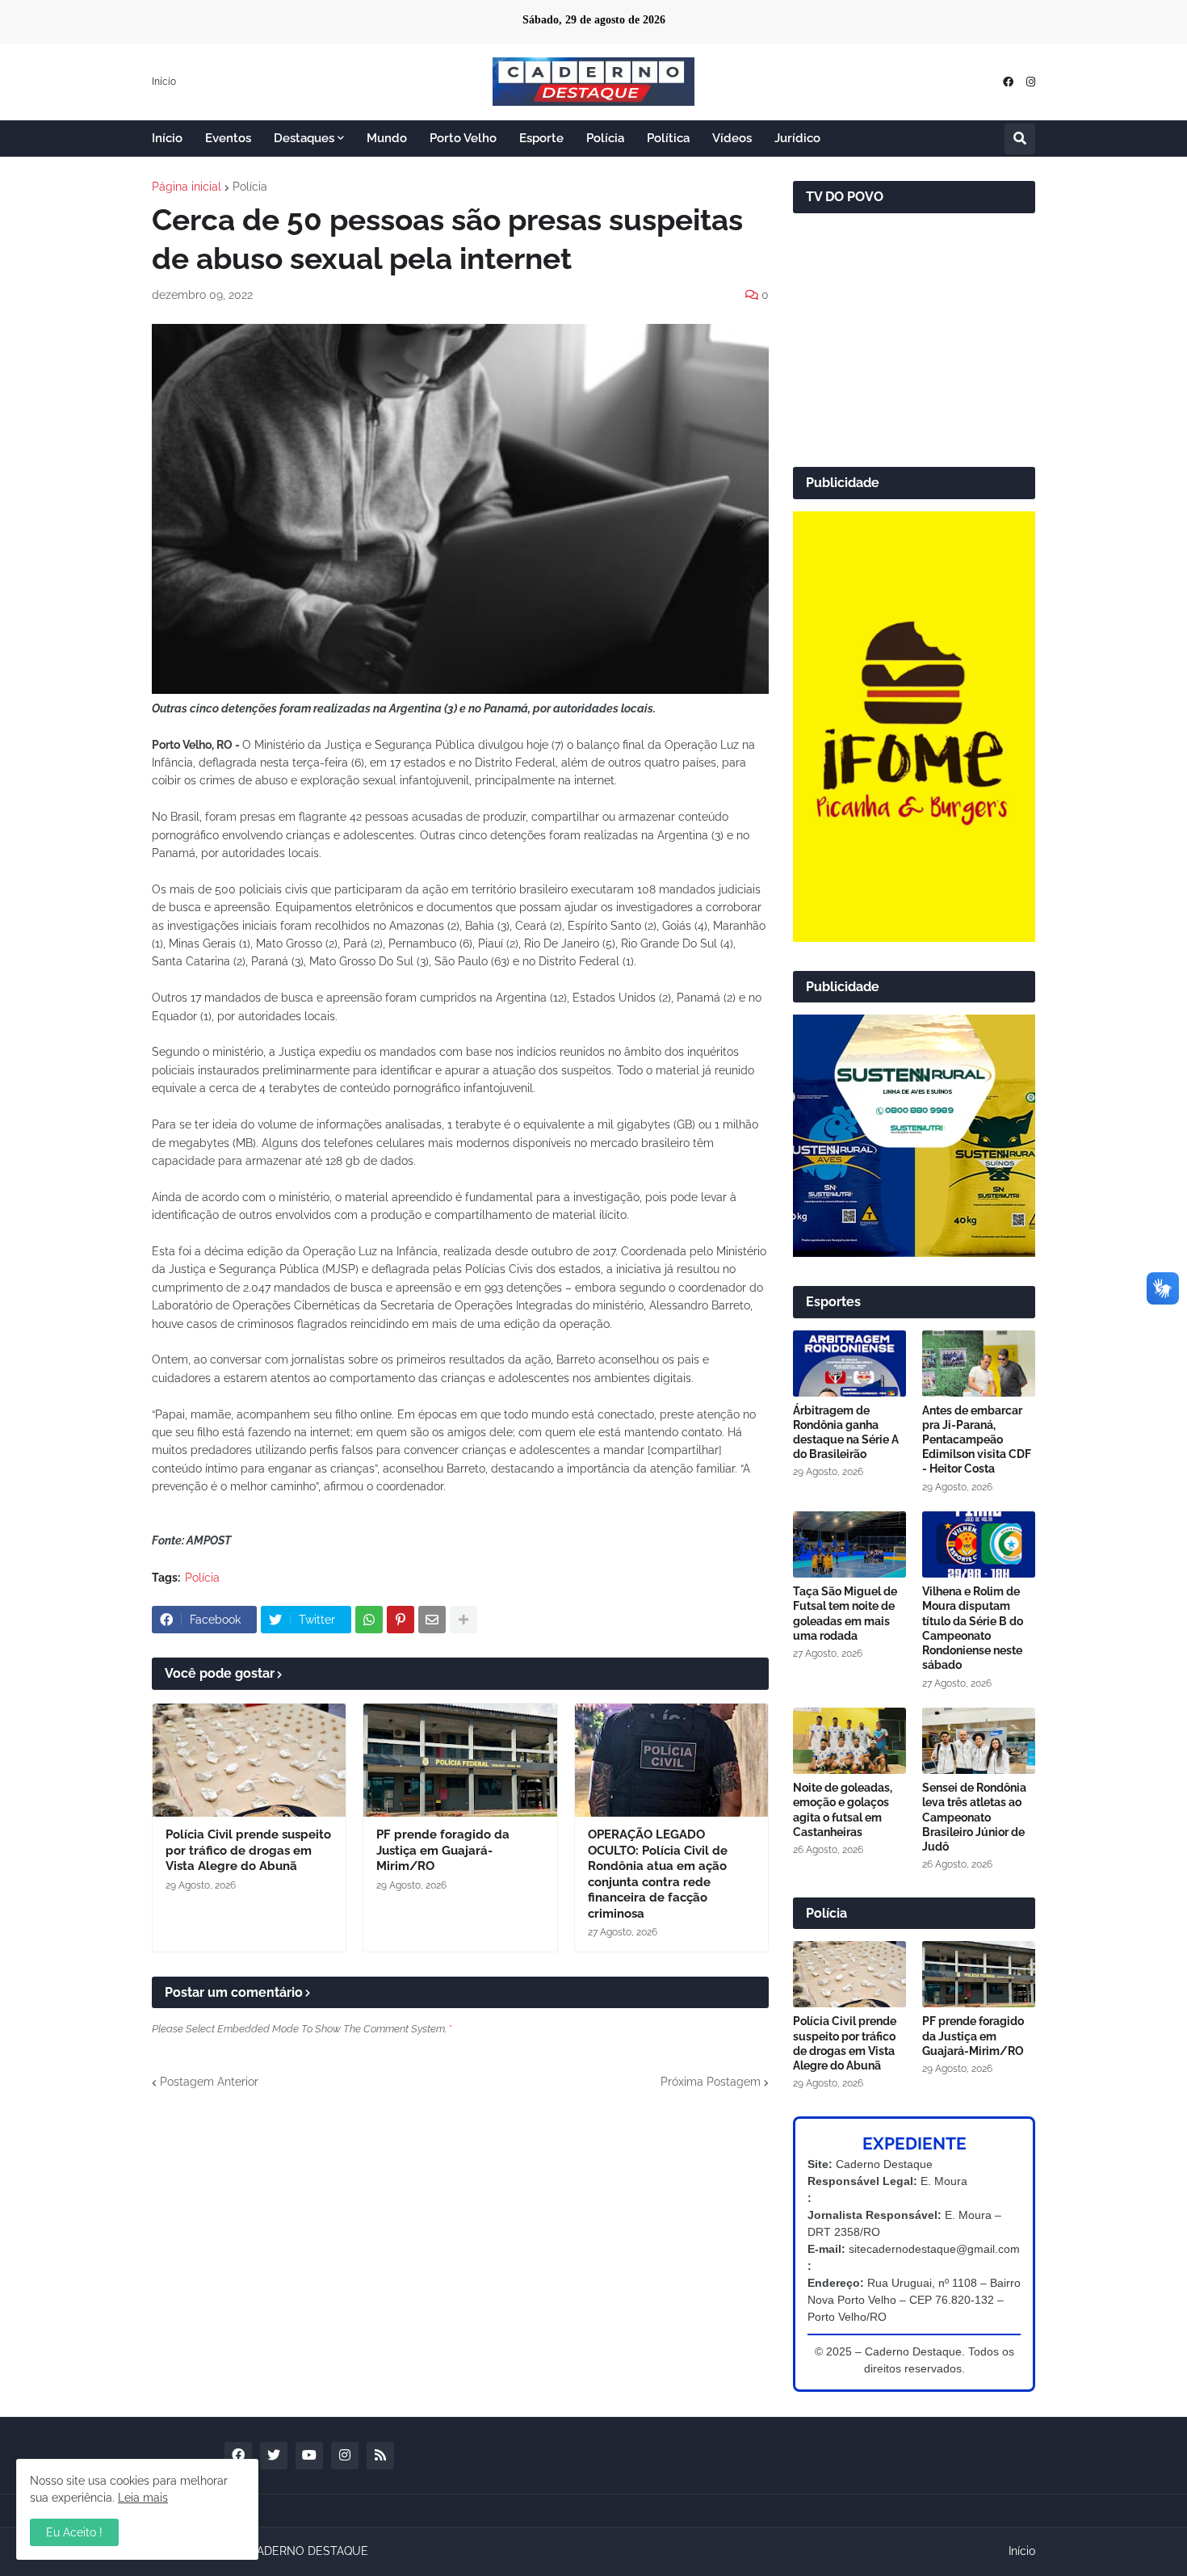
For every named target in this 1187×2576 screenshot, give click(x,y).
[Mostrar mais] (463, 1620)
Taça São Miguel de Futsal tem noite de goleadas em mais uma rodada (845, 1614)
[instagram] (1031, 82)
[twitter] (274, 2456)
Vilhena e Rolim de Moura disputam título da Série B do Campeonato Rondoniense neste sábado (973, 1628)
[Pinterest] (401, 1620)
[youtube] (309, 2456)
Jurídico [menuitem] (797, 138)
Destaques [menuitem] (304, 138)
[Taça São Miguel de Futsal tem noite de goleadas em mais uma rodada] (849, 1544)
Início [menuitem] (167, 138)
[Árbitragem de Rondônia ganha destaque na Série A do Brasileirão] (849, 1364)
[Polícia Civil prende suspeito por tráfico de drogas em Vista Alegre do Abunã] (249, 1760)
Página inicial (187, 187)
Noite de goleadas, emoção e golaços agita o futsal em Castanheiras (843, 1810)
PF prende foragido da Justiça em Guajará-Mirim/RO (443, 1850)
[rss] (380, 2456)
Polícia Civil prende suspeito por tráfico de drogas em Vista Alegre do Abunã (248, 1850)
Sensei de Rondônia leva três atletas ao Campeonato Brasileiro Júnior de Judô (974, 1817)
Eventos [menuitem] (228, 138)
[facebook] (1008, 82)
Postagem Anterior (209, 2082)
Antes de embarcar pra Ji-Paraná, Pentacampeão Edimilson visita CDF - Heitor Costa (977, 1440)
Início (164, 82)
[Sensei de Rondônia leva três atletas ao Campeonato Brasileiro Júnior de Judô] (979, 1741)
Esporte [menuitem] (541, 138)
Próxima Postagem (711, 2082)
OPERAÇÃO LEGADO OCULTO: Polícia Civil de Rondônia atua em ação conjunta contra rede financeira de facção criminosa (658, 1874)
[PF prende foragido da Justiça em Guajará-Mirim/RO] (460, 1760)
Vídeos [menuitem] (732, 138)
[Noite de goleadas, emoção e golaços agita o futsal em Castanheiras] (849, 1741)
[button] (1020, 139)
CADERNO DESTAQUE (308, 2551)
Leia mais (143, 2498)
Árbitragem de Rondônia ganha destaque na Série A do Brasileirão (846, 1433)
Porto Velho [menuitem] (463, 138)
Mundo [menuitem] (387, 138)
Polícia (250, 187)
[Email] (432, 1620)
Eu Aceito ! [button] (74, 2532)
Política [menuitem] (668, 138)
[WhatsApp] (369, 1620)
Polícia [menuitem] (605, 138)
